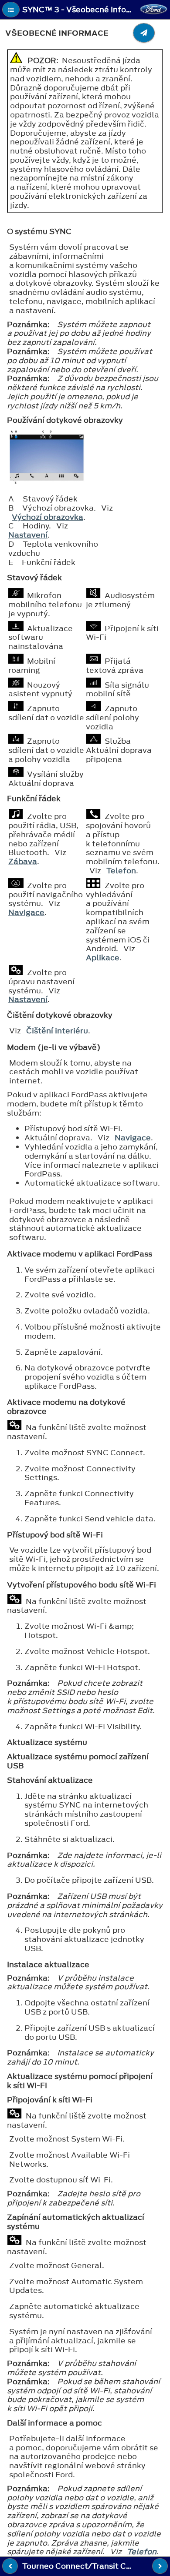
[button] (11, 10)
